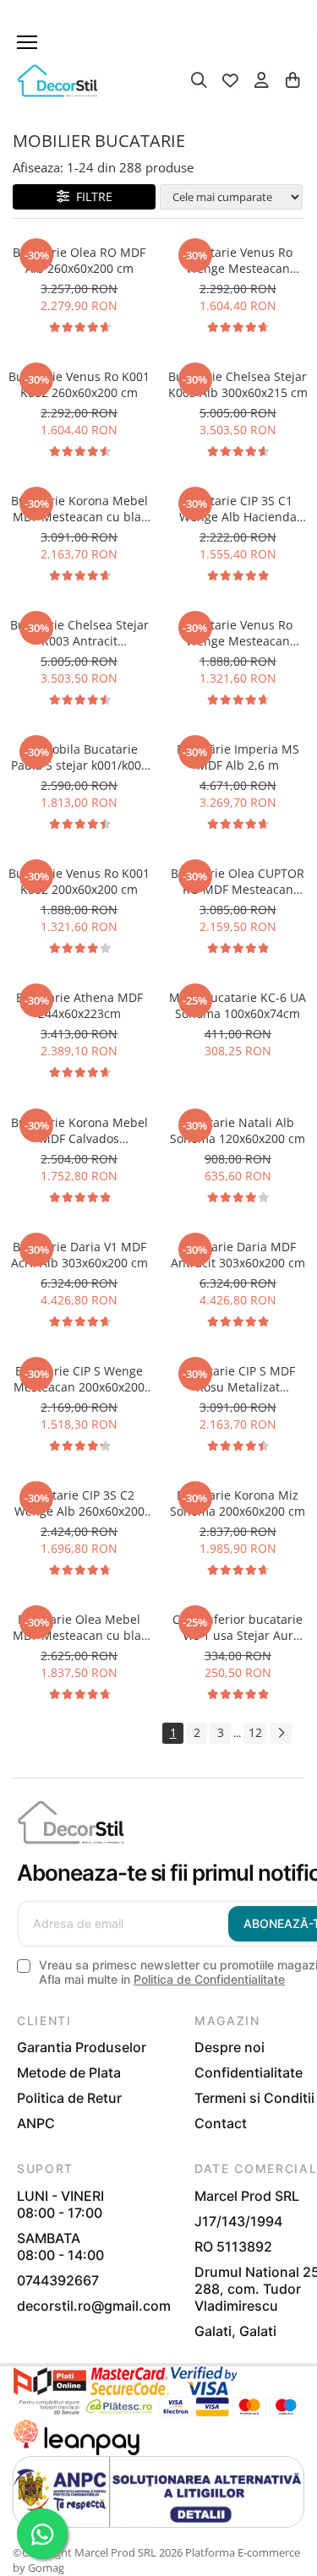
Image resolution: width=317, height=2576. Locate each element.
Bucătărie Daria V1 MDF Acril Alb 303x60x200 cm (79, 1255)
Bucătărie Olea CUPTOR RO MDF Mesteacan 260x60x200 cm (238, 881)
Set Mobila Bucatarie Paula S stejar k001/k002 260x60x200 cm (79, 757)
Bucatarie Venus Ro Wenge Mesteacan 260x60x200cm (238, 260)
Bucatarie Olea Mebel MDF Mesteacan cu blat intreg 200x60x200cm (79, 1627)
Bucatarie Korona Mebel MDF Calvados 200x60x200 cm (79, 1130)
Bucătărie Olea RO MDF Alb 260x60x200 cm (79, 260)
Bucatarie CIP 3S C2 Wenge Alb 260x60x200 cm (79, 1503)
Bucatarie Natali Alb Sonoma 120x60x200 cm (238, 1130)
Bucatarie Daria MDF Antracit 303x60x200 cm (238, 1255)
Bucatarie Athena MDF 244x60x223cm (79, 1005)
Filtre (91, 196)
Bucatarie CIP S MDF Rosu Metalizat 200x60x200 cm (238, 1379)
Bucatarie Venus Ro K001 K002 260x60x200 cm (79, 384)
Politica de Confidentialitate (209, 1979)
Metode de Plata (69, 2072)
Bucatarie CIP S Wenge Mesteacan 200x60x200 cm (79, 1379)
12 (255, 1732)
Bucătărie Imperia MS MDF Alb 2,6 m (238, 757)
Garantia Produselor (82, 2047)
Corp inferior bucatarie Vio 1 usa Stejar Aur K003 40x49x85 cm (238, 1627)
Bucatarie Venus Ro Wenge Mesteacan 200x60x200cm (238, 633)
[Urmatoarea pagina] (281, 1733)
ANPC (36, 2123)
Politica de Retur (69, 2098)
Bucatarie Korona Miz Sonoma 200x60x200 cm (238, 1503)
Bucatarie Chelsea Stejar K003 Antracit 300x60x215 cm (79, 633)
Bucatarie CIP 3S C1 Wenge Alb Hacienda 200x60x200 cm (238, 509)
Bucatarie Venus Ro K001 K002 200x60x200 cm (79, 881)
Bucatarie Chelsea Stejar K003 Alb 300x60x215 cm (238, 384)
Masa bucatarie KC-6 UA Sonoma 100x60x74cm (238, 1005)
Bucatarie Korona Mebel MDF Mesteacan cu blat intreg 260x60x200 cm (79, 509)
